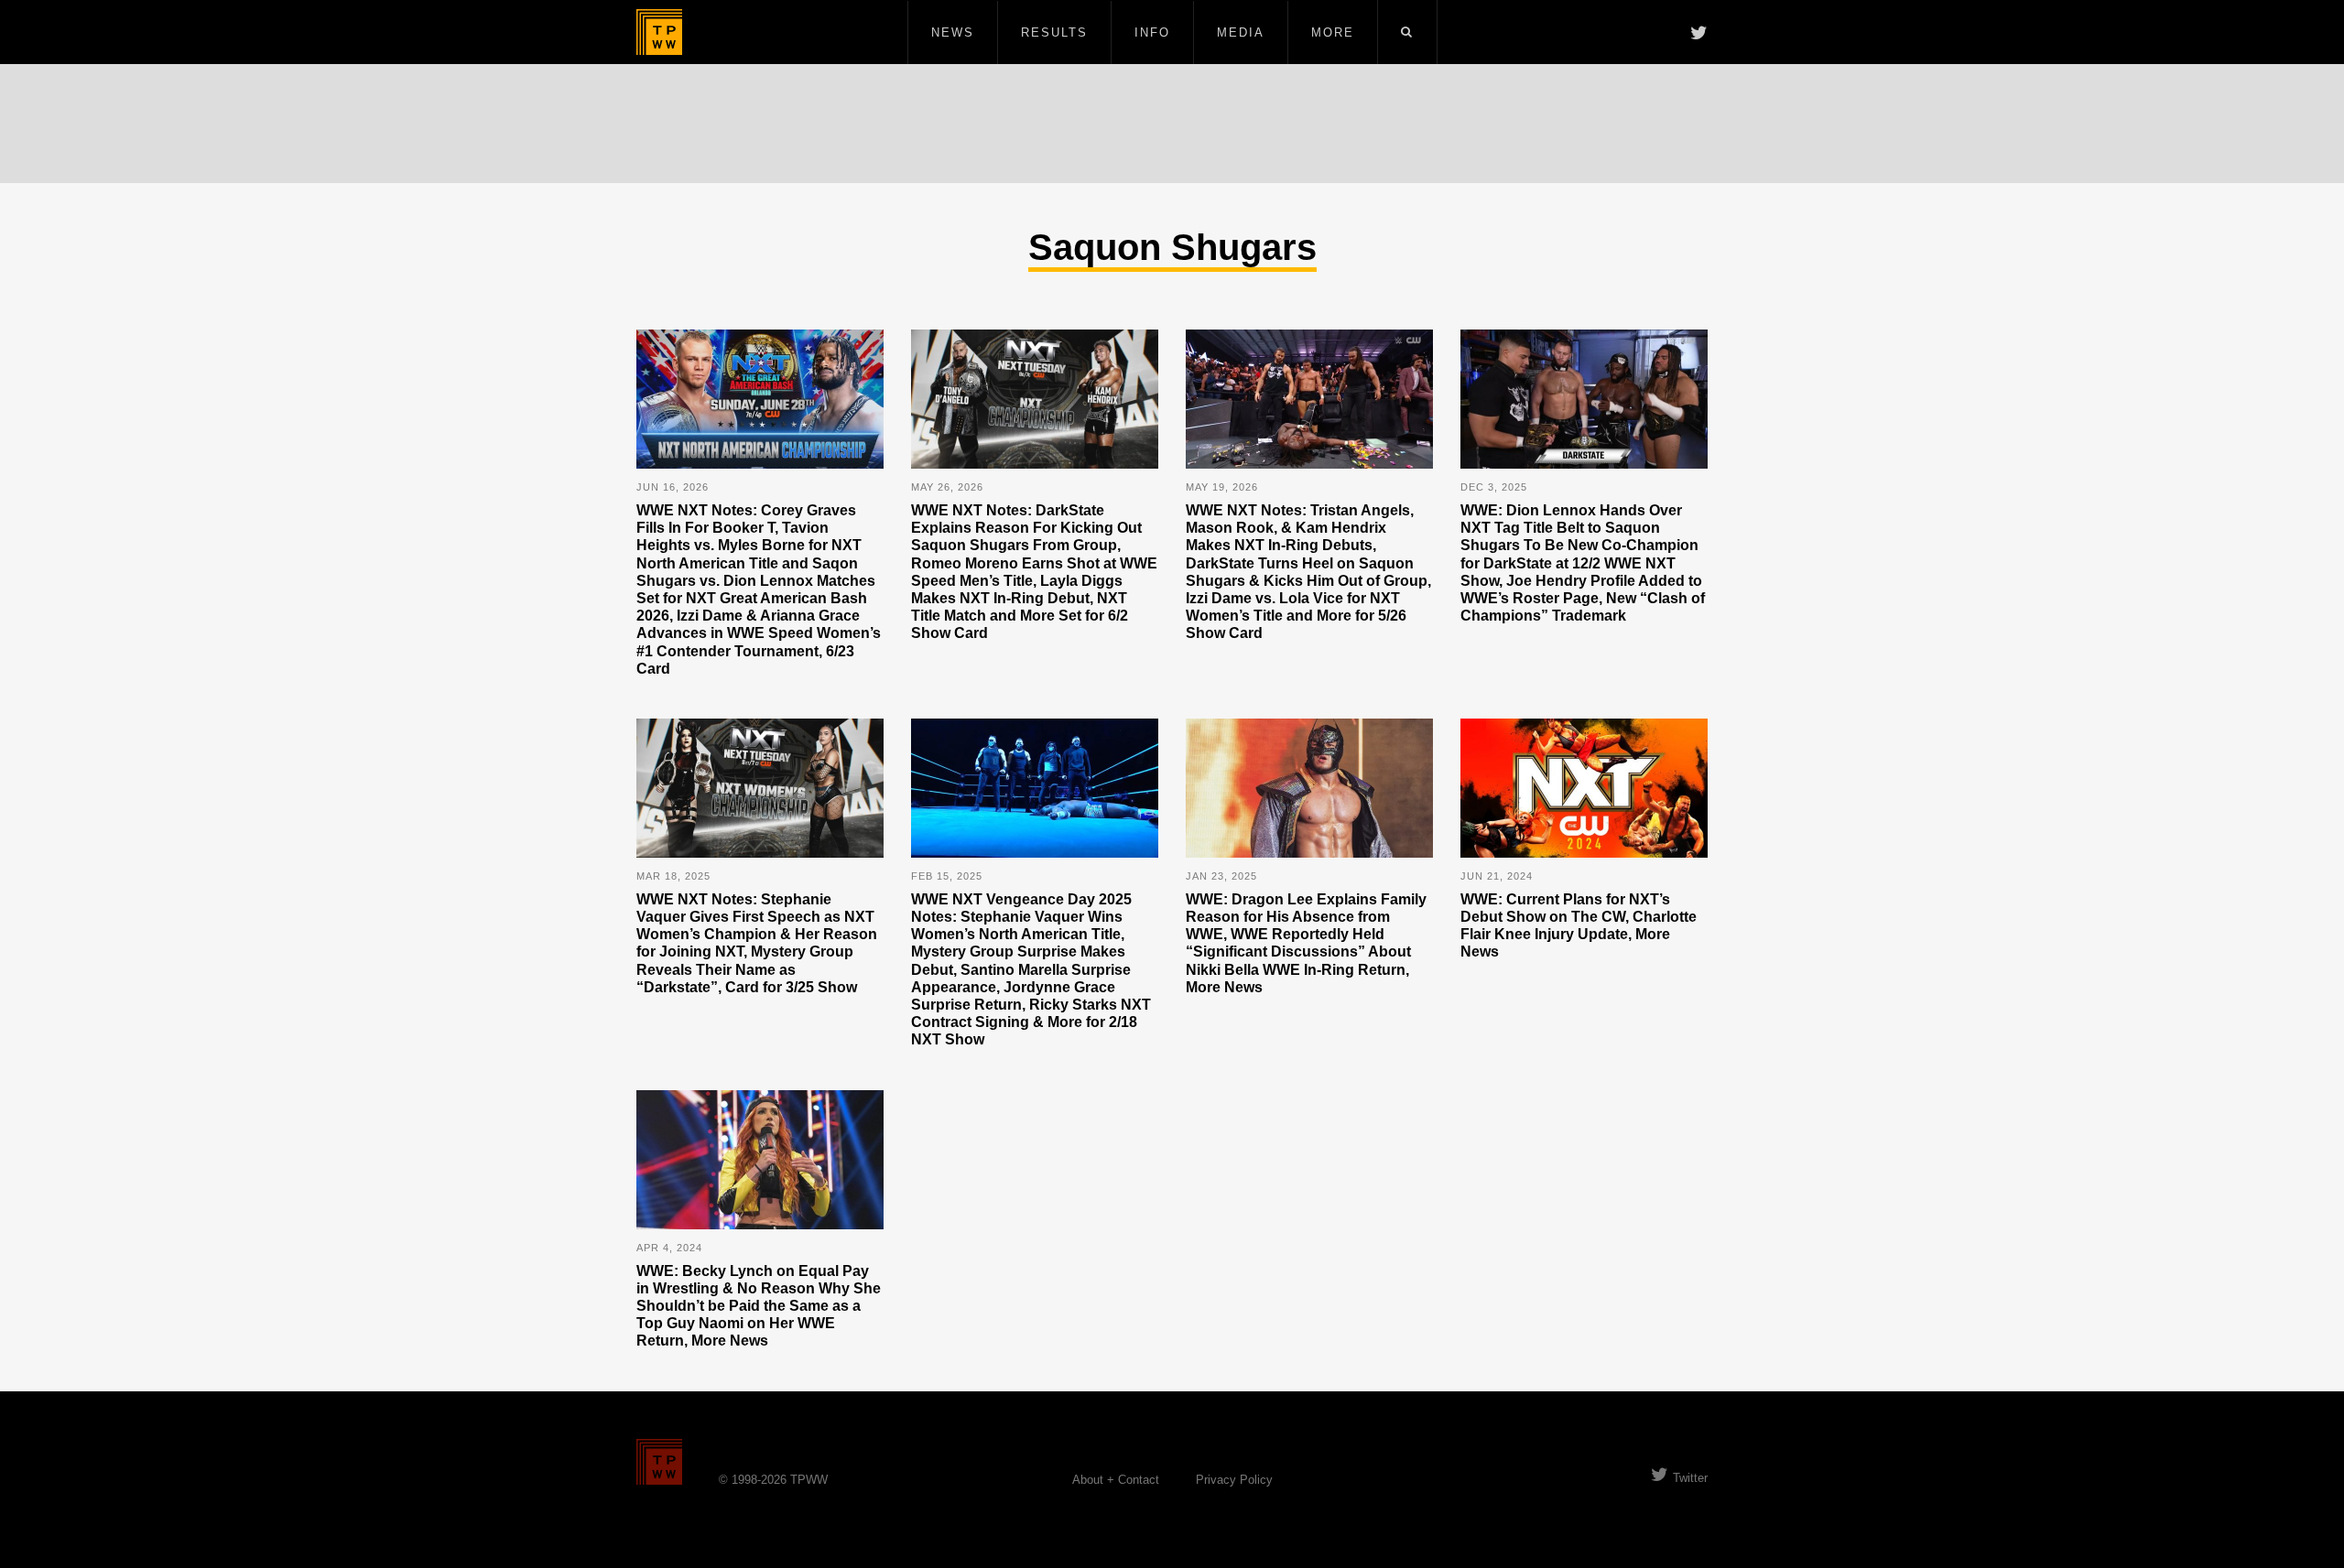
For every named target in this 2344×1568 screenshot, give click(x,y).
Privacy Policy (1234, 1480)
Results (1054, 32)
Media (1241, 32)
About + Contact (1116, 1480)
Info (1152, 32)
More (1333, 32)
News (953, 32)
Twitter (1690, 1478)
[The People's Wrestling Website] (659, 32)
